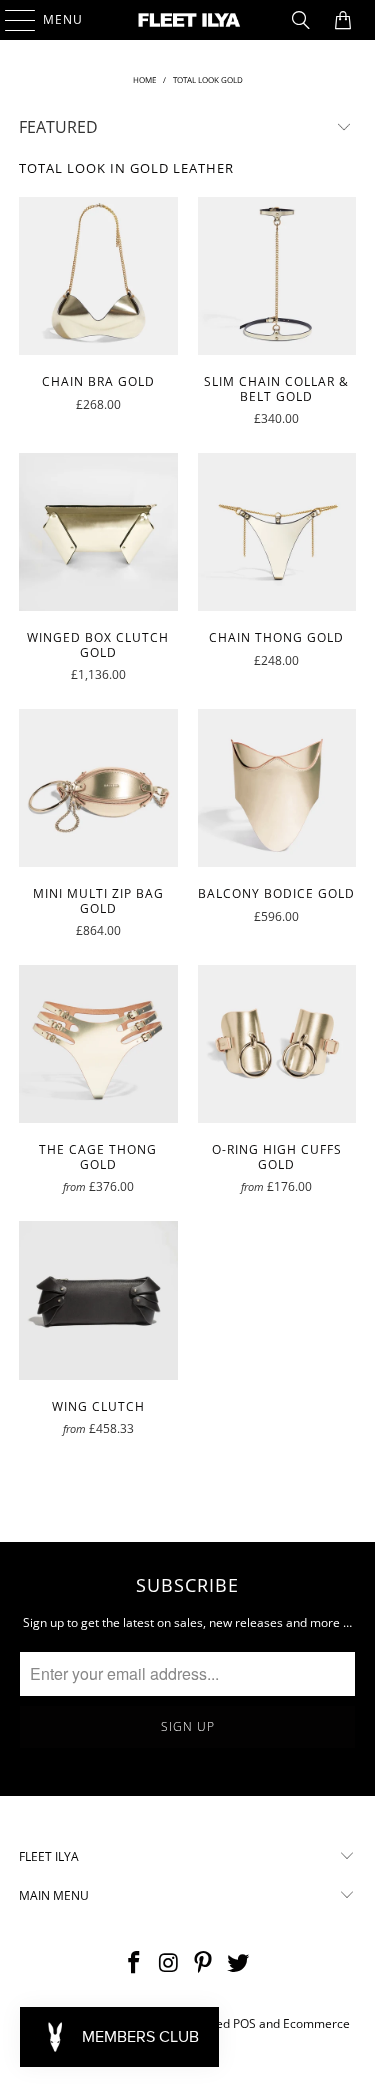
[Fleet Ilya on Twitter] (239, 1963)
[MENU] (10, 20)
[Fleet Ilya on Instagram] (169, 1963)
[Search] (301, 20)
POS (244, 2023)
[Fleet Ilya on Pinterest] (204, 1963)
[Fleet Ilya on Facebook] (135, 1963)
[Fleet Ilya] (188, 20)
